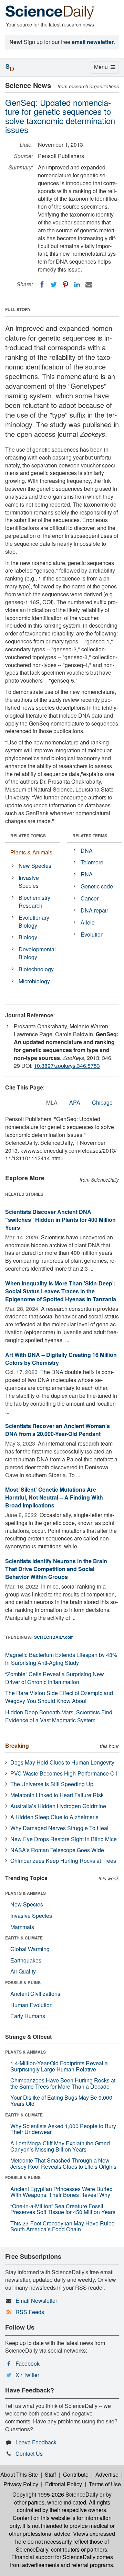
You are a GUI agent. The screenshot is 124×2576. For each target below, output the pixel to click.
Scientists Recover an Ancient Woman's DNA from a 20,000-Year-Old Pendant (58, 1430)
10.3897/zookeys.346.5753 (67, 1066)
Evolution (92, 934)
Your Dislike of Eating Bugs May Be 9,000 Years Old (61, 2100)
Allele (88, 922)
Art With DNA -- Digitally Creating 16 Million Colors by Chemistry (61, 1359)
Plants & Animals (31, 852)
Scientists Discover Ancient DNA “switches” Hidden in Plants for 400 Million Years (60, 1220)
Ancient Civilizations (35, 1994)
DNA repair (94, 910)
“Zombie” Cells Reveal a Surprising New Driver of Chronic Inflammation (55, 1678)
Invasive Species (29, 882)
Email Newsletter (36, 2301)
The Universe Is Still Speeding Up (52, 1784)
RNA (87, 874)
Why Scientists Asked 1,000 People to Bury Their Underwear (63, 2129)
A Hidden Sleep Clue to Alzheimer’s (54, 1817)
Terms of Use (105, 2484)
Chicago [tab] (102, 1102)
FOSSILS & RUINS (23, 1982)
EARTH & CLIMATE (24, 1938)
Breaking (17, 1745)
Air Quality (23, 1971)
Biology (28, 937)
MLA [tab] (52, 1102)
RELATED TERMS (90, 836)
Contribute (76, 2474)
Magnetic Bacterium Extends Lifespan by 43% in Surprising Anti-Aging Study (61, 1659)
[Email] (89, 285)
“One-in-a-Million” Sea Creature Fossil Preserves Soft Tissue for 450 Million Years (63, 2209)
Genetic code (97, 886)
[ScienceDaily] (50, 12)
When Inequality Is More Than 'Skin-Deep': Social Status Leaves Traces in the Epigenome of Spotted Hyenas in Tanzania (61, 1291)
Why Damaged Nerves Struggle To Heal (59, 1828)
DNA (87, 850)
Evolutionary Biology (34, 921)
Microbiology (34, 981)
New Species (35, 866)
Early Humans (28, 2016)
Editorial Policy (64, 2484)
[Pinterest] (65, 285)
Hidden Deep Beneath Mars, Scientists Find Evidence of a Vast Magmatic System (59, 1716)
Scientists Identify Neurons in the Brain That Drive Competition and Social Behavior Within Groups (56, 1569)
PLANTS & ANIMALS (25, 1893)
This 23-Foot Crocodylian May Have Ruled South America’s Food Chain (63, 2226)
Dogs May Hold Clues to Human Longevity (62, 1762)
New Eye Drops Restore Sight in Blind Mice (64, 1839)
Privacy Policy (21, 2484)
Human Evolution (32, 2005)
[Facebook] (42, 285)
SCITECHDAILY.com (54, 1637)
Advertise (107, 2474)
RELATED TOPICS (28, 836)
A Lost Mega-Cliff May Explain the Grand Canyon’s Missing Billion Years (60, 2146)
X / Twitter (27, 2375)
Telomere (92, 862)
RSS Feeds (30, 2312)
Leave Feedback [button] (36, 2442)
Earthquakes (26, 1960)
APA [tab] (75, 1102)
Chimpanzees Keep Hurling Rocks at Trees (63, 1861)
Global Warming (30, 1949)
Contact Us (29, 2453)
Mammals (22, 1927)
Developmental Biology (37, 953)
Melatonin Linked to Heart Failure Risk (57, 1795)
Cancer (90, 898)
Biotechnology (36, 969)
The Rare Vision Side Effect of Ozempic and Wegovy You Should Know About (59, 1697)
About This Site (19, 2474)
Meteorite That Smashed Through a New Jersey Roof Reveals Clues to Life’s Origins (63, 2163)
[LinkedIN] (77, 285)
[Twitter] (54, 285)
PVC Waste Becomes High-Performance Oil (64, 1773)
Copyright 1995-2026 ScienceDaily (55, 2494)
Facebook (28, 2363)
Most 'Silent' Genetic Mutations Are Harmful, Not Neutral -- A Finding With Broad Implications (54, 1497)
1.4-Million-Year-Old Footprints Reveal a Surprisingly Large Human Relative (59, 2066)
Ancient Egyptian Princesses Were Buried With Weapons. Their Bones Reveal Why (61, 2192)
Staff (50, 2474)
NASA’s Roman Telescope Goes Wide (57, 1850)
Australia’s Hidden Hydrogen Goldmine (58, 1806)
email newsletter (93, 42)
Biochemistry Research (34, 902)
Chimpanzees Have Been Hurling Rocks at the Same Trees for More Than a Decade (63, 2083)
